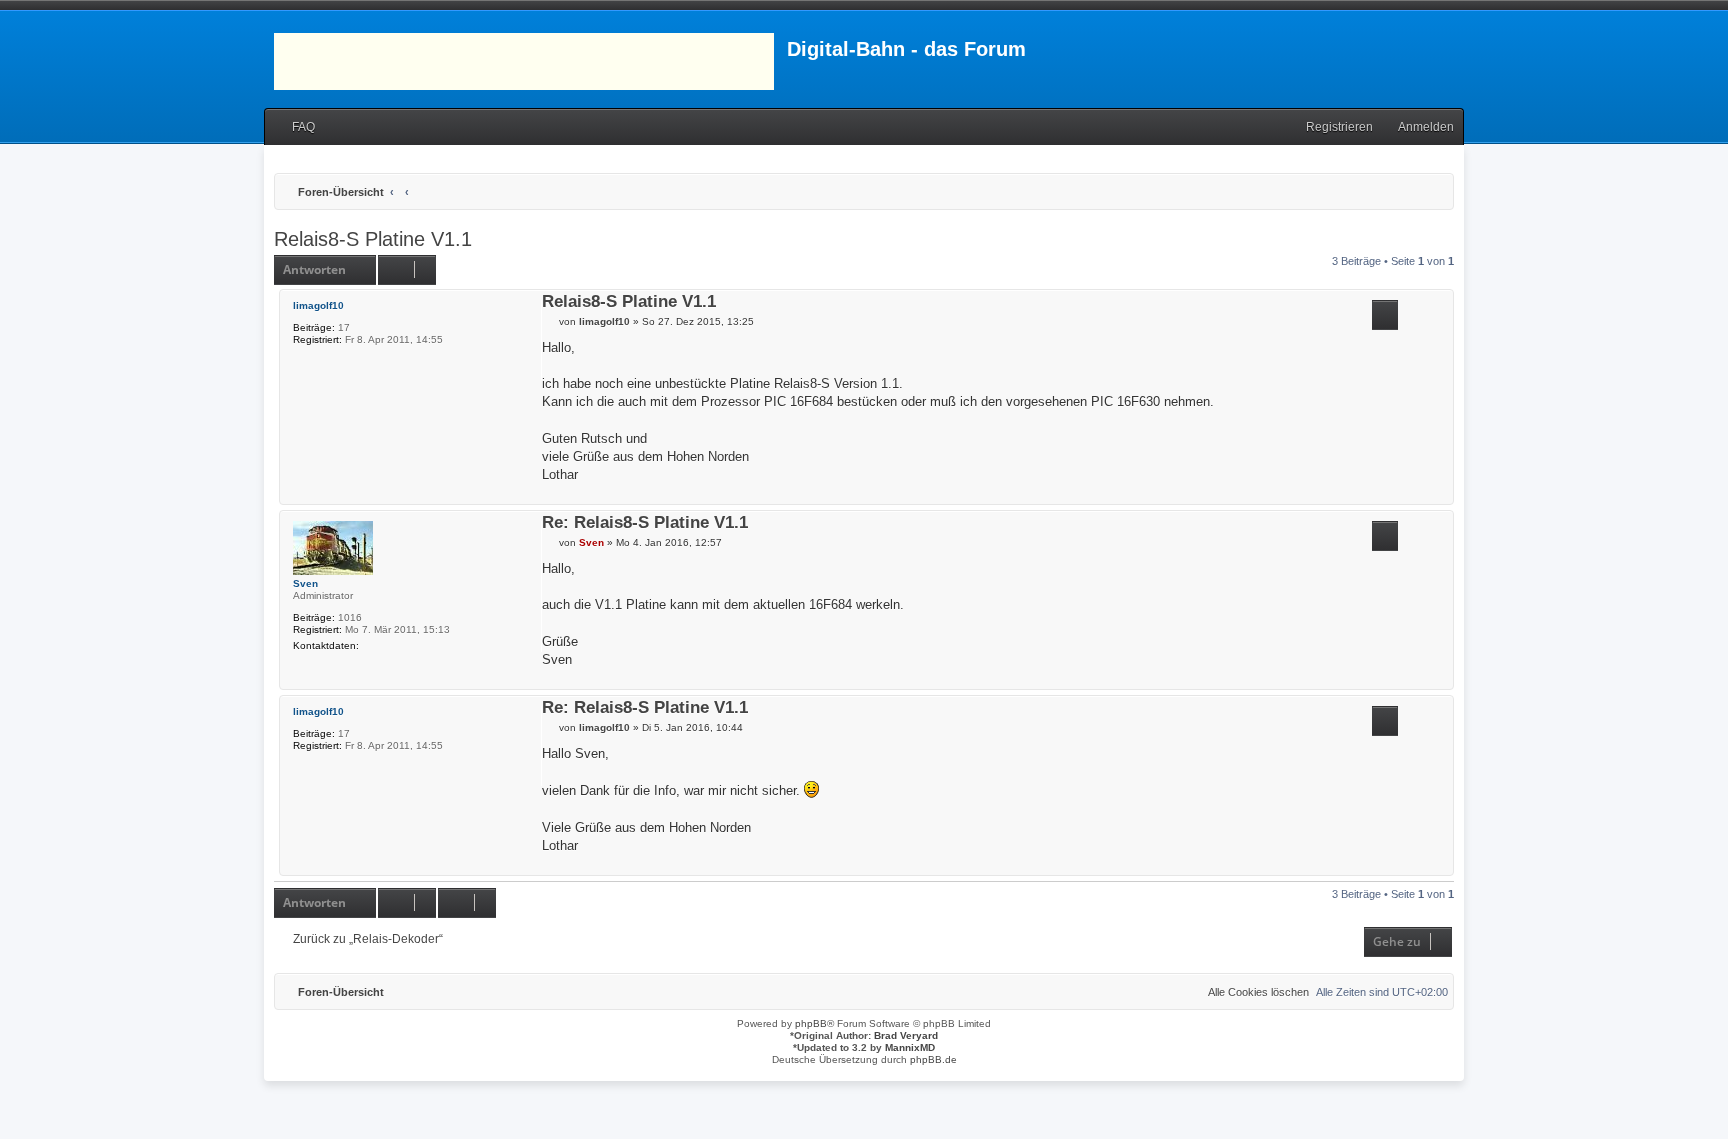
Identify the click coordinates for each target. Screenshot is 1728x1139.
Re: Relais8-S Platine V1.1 (645, 523)
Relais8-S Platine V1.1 (373, 239)
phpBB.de (933, 1059)
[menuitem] (294, 127)
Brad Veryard (906, 1035)
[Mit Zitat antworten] (1385, 315)
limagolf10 (318, 305)
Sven (305, 583)
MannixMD (910, 1047)
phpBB (811, 1023)
